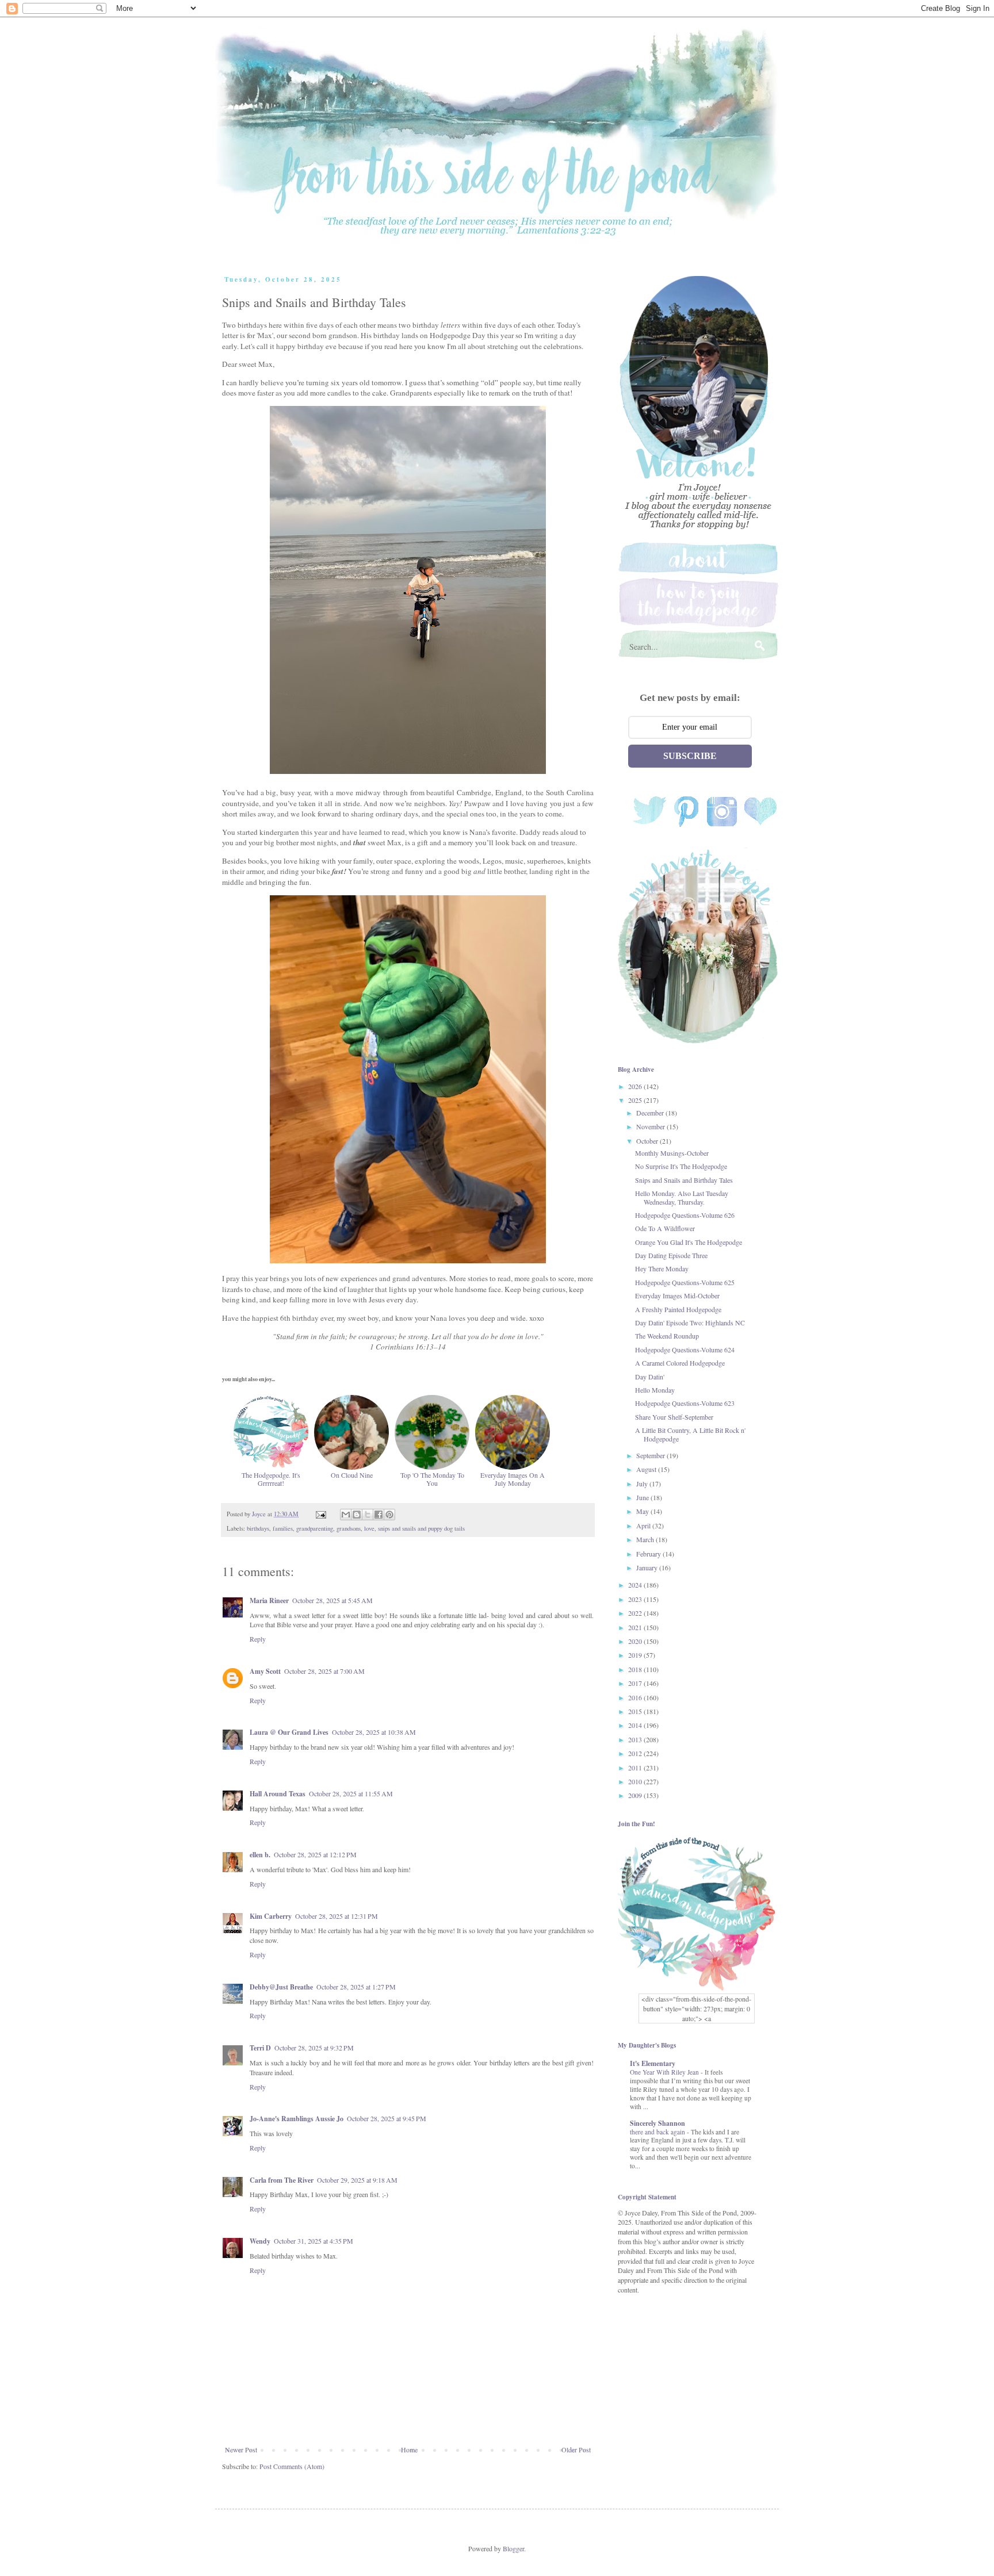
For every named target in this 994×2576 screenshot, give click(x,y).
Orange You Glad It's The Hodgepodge (689, 1242)
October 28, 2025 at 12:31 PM (337, 1916)
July (643, 1483)
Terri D (260, 2048)
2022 (636, 1613)
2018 (636, 1669)
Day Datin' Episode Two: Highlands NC (690, 1322)
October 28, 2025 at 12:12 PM (315, 1854)
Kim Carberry (271, 1916)
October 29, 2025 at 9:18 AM (357, 2180)
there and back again (658, 2132)
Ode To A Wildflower (665, 1228)
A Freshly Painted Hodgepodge (678, 1309)
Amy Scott (265, 1671)
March (646, 1539)
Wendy (260, 2241)
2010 (636, 1781)
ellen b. (260, 1855)
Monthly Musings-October (672, 1153)
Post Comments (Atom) (292, 2466)
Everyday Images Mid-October (677, 1295)
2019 (636, 1655)
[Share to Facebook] (379, 1515)
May (643, 1511)
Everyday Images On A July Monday (513, 1479)
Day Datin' (650, 1377)
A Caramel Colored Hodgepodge (680, 1363)
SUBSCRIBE (690, 756)
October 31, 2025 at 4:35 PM (314, 2241)
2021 (636, 1627)
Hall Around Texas (278, 1794)
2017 (636, 1683)
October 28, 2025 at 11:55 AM (351, 1793)
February (649, 1554)
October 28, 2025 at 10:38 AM (374, 1732)
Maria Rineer (269, 1601)
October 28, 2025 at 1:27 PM (356, 1987)
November (651, 1126)
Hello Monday (655, 1390)
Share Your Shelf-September (674, 1417)
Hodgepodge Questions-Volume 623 (685, 1403)
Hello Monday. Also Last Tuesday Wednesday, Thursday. (682, 1197)
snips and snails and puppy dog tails (421, 1528)
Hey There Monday (662, 1268)
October (648, 1141)
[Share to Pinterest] (389, 1515)
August (647, 1469)
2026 (636, 1086)
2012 (636, 1753)
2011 (636, 1768)
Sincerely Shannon (657, 2123)
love (369, 1528)
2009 (636, 1795)
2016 (636, 1697)
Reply (258, 1639)
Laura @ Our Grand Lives (289, 1732)
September (651, 1455)
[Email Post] (320, 1514)
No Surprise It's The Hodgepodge (681, 1166)
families (283, 1528)
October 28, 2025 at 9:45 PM (387, 2118)
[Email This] (346, 1515)
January (648, 1567)
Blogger (513, 2548)
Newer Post (241, 2449)
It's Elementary (653, 2063)
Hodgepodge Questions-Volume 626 (685, 1215)
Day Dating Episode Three (671, 1255)
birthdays (258, 1528)
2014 (636, 1725)
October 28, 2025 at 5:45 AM (332, 1600)
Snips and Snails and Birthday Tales (684, 1180)
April (644, 1525)
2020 (636, 1641)
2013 (636, 1739)
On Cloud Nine (352, 1475)
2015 (636, 1711)
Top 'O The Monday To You (432, 1479)
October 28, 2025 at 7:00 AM (324, 1671)
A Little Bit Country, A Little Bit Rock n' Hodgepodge (690, 1434)
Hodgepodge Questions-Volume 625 (685, 1282)
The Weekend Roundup (667, 1336)
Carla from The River (282, 2180)
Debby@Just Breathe (281, 1987)
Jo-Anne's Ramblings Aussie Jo (297, 2119)
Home (409, 2449)
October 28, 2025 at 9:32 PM (314, 2048)
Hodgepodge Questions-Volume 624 (685, 1350)
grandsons (349, 1528)
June (643, 1497)
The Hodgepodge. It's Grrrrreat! (271, 1479)
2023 (636, 1599)
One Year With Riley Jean (665, 2072)
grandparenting (315, 1528)
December (651, 1113)
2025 (636, 1100)
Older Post (576, 2449)
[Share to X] (368, 1515)
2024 (636, 1585)
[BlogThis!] (357, 1515)
